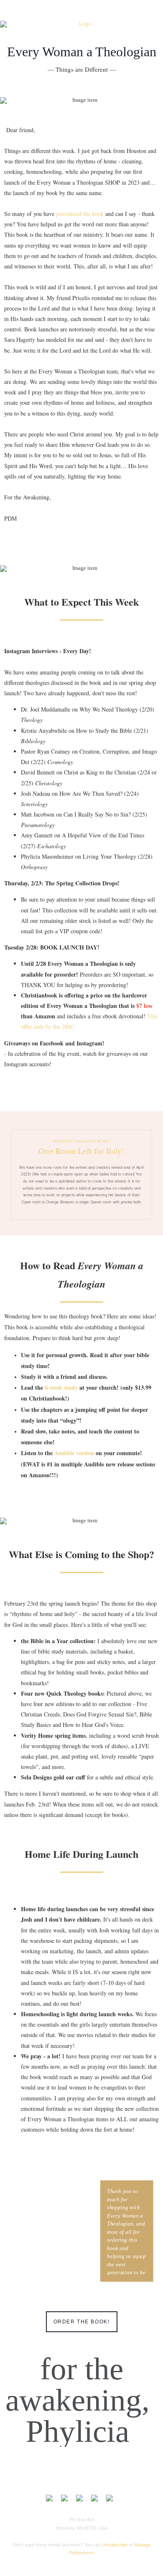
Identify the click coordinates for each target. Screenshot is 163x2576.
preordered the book (81, 214)
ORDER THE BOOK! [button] (82, 2322)
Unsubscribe (115, 2545)
